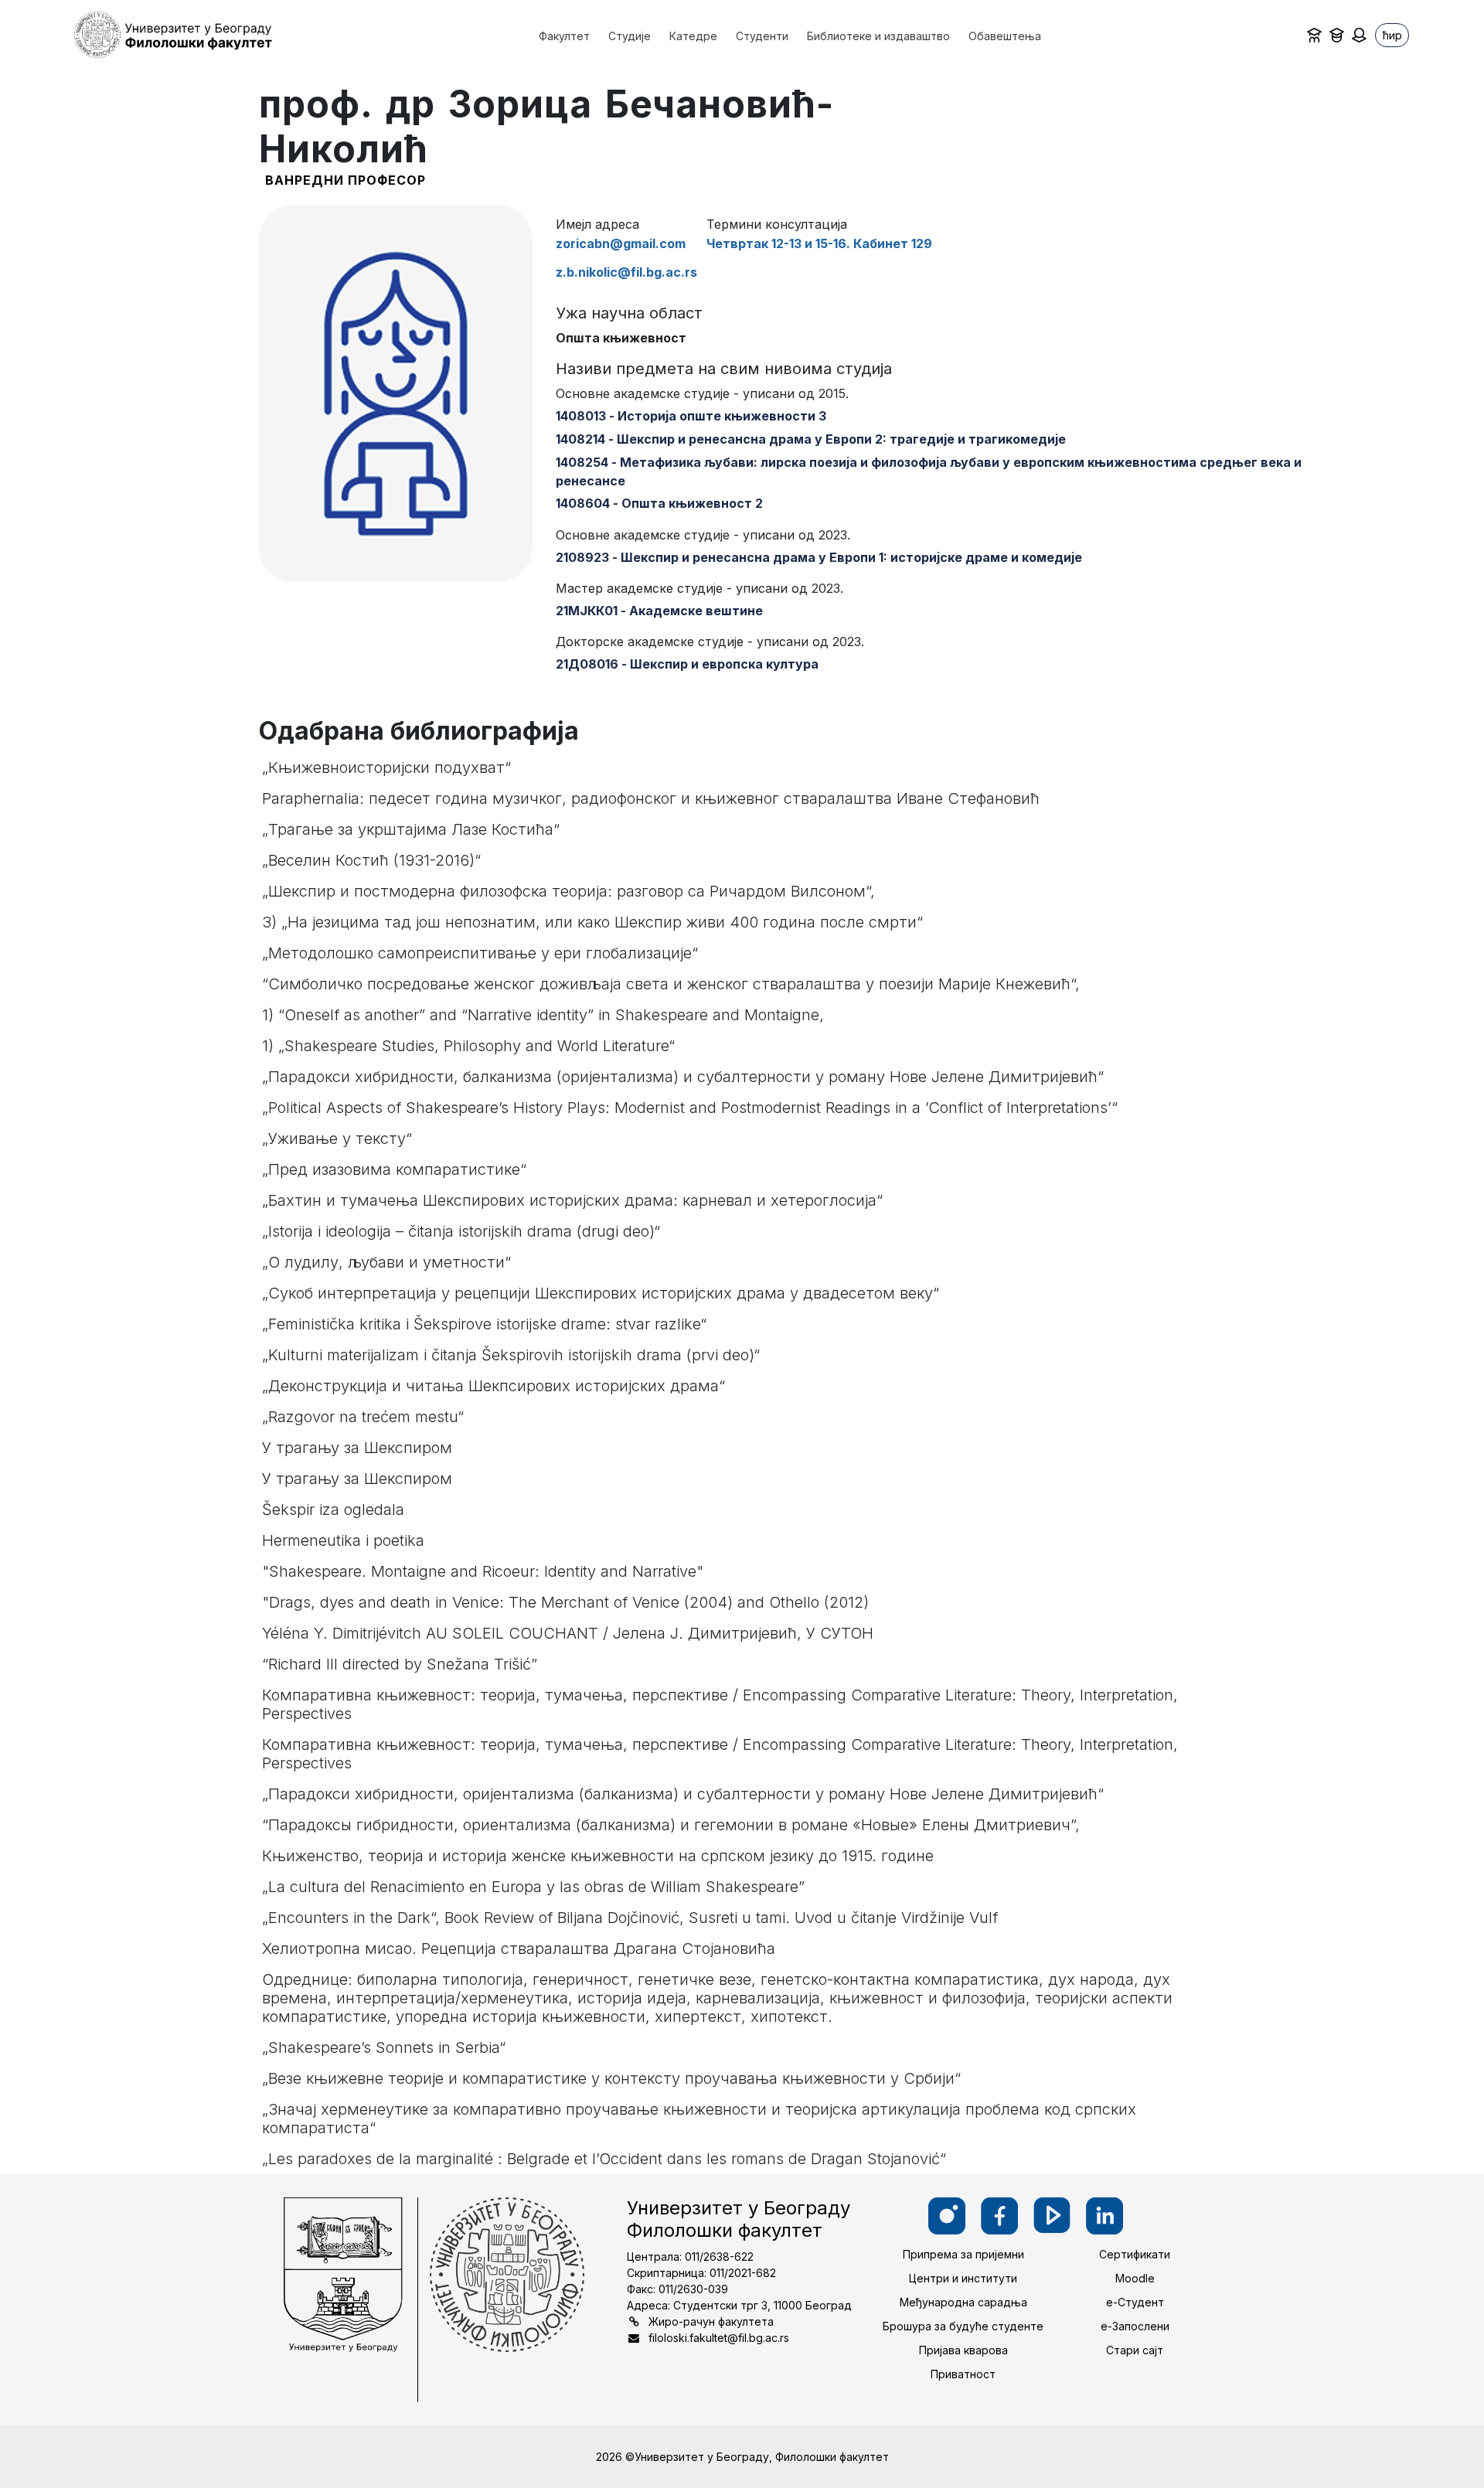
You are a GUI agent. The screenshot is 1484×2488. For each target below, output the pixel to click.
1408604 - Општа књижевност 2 (659, 503)
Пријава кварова (963, 2350)
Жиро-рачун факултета (711, 2321)
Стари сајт (1135, 2350)
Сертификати (1135, 2254)
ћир (1392, 35)
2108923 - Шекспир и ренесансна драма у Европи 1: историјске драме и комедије (819, 557)
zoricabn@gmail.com (621, 243)
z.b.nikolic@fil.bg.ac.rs (626, 272)
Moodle (1135, 2278)
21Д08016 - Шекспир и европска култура (687, 664)
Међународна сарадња (963, 2302)
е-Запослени (1135, 2326)
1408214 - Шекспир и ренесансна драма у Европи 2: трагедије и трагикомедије (811, 439)
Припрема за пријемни (963, 2254)
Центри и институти (963, 2278)
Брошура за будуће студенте (963, 2326)
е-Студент (1135, 2302)
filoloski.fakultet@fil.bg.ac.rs (719, 2338)
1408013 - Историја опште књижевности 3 (691, 416)
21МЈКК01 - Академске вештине (659, 611)
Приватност (963, 2374)
